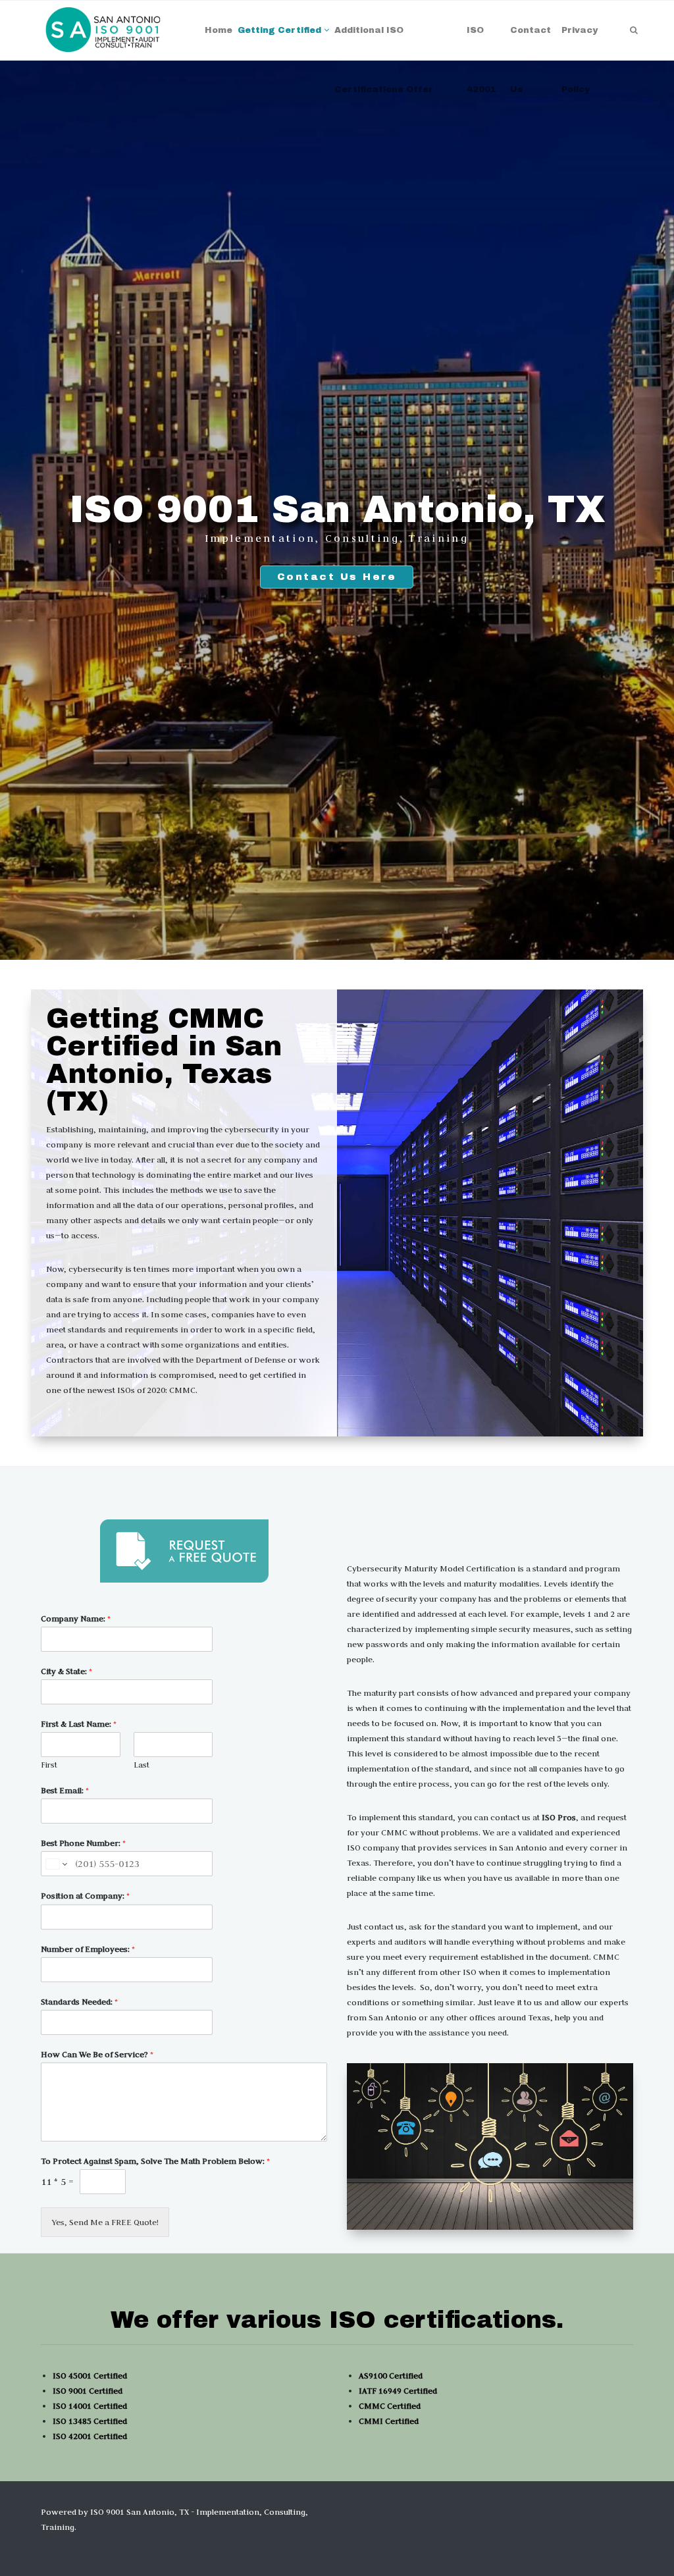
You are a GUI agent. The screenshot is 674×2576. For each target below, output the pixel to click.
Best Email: (65, 1790)
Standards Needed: (79, 2001)
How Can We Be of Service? (97, 2054)
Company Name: (76, 1618)
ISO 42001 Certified (90, 2436)
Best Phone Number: (83, 1843)
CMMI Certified (389, 2421)
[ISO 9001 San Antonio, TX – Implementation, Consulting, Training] (104, 30)
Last (142, 1765)
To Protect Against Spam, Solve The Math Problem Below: (155, 2161)
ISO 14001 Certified (90, 2405)
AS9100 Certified (391, 2375)
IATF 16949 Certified (398, 2390)
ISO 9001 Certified (88, 2390)
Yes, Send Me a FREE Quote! (105, 2222)
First (49, 1765)
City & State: (66, 1671)
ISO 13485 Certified (90, 2421)
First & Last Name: (79, 1723)
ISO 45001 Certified (90, 2375)
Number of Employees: (88, 1949)
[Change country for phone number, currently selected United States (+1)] (56, 1864)
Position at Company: (85, 1895)
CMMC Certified (390, 2405)
